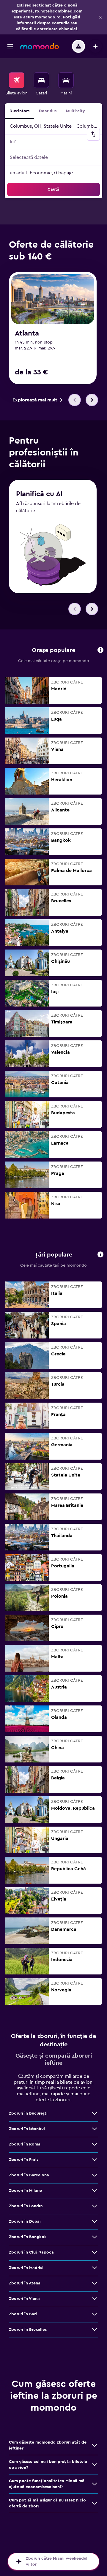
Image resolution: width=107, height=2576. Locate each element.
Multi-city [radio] (75, 111)
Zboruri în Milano (26, 2191)
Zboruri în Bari (23, 2314)
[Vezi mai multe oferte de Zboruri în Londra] (95, 2206)
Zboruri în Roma (25, 2144)
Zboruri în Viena (24, 2299)
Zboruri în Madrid (26, 2268)
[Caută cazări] (41, 80)
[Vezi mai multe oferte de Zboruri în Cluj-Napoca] (95, 2252)
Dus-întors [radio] (19, 111)
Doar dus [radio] (48, 111)
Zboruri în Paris (24, 2160)
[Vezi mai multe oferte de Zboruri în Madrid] (95, 2268)
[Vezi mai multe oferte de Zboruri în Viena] (95, 2299)
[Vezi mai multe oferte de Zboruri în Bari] (95, 2314)
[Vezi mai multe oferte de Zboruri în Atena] (95, 2283)
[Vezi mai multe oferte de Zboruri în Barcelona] (95, 2175)
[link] (37, 400)
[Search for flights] (17, 80)
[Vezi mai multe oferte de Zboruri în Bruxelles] (95, 2330)
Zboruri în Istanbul (27, 2129)
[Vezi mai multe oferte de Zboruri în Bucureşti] (95, 2113)
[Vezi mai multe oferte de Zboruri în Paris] (95, 2160)
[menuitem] (16, 84)
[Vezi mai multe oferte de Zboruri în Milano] (95, 2191)
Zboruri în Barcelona (29, 2175)
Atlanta (27, 333)
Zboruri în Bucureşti (28, 2113)
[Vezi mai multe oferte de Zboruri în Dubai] (95, 2221)
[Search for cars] (66, 80)
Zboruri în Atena (25, 2283)
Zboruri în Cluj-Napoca (31, 2252)
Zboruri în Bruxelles (28, 2330)
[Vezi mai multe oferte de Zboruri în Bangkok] (95, 2237)
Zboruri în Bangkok (28, 2237)
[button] (100, 17)
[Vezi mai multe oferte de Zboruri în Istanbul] (95, 2129)
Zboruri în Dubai (25, 2221)
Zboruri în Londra (26, 2206)
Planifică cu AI (39, 494)
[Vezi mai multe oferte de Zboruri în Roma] (95, 2144)
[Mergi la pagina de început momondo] (40, 46)
